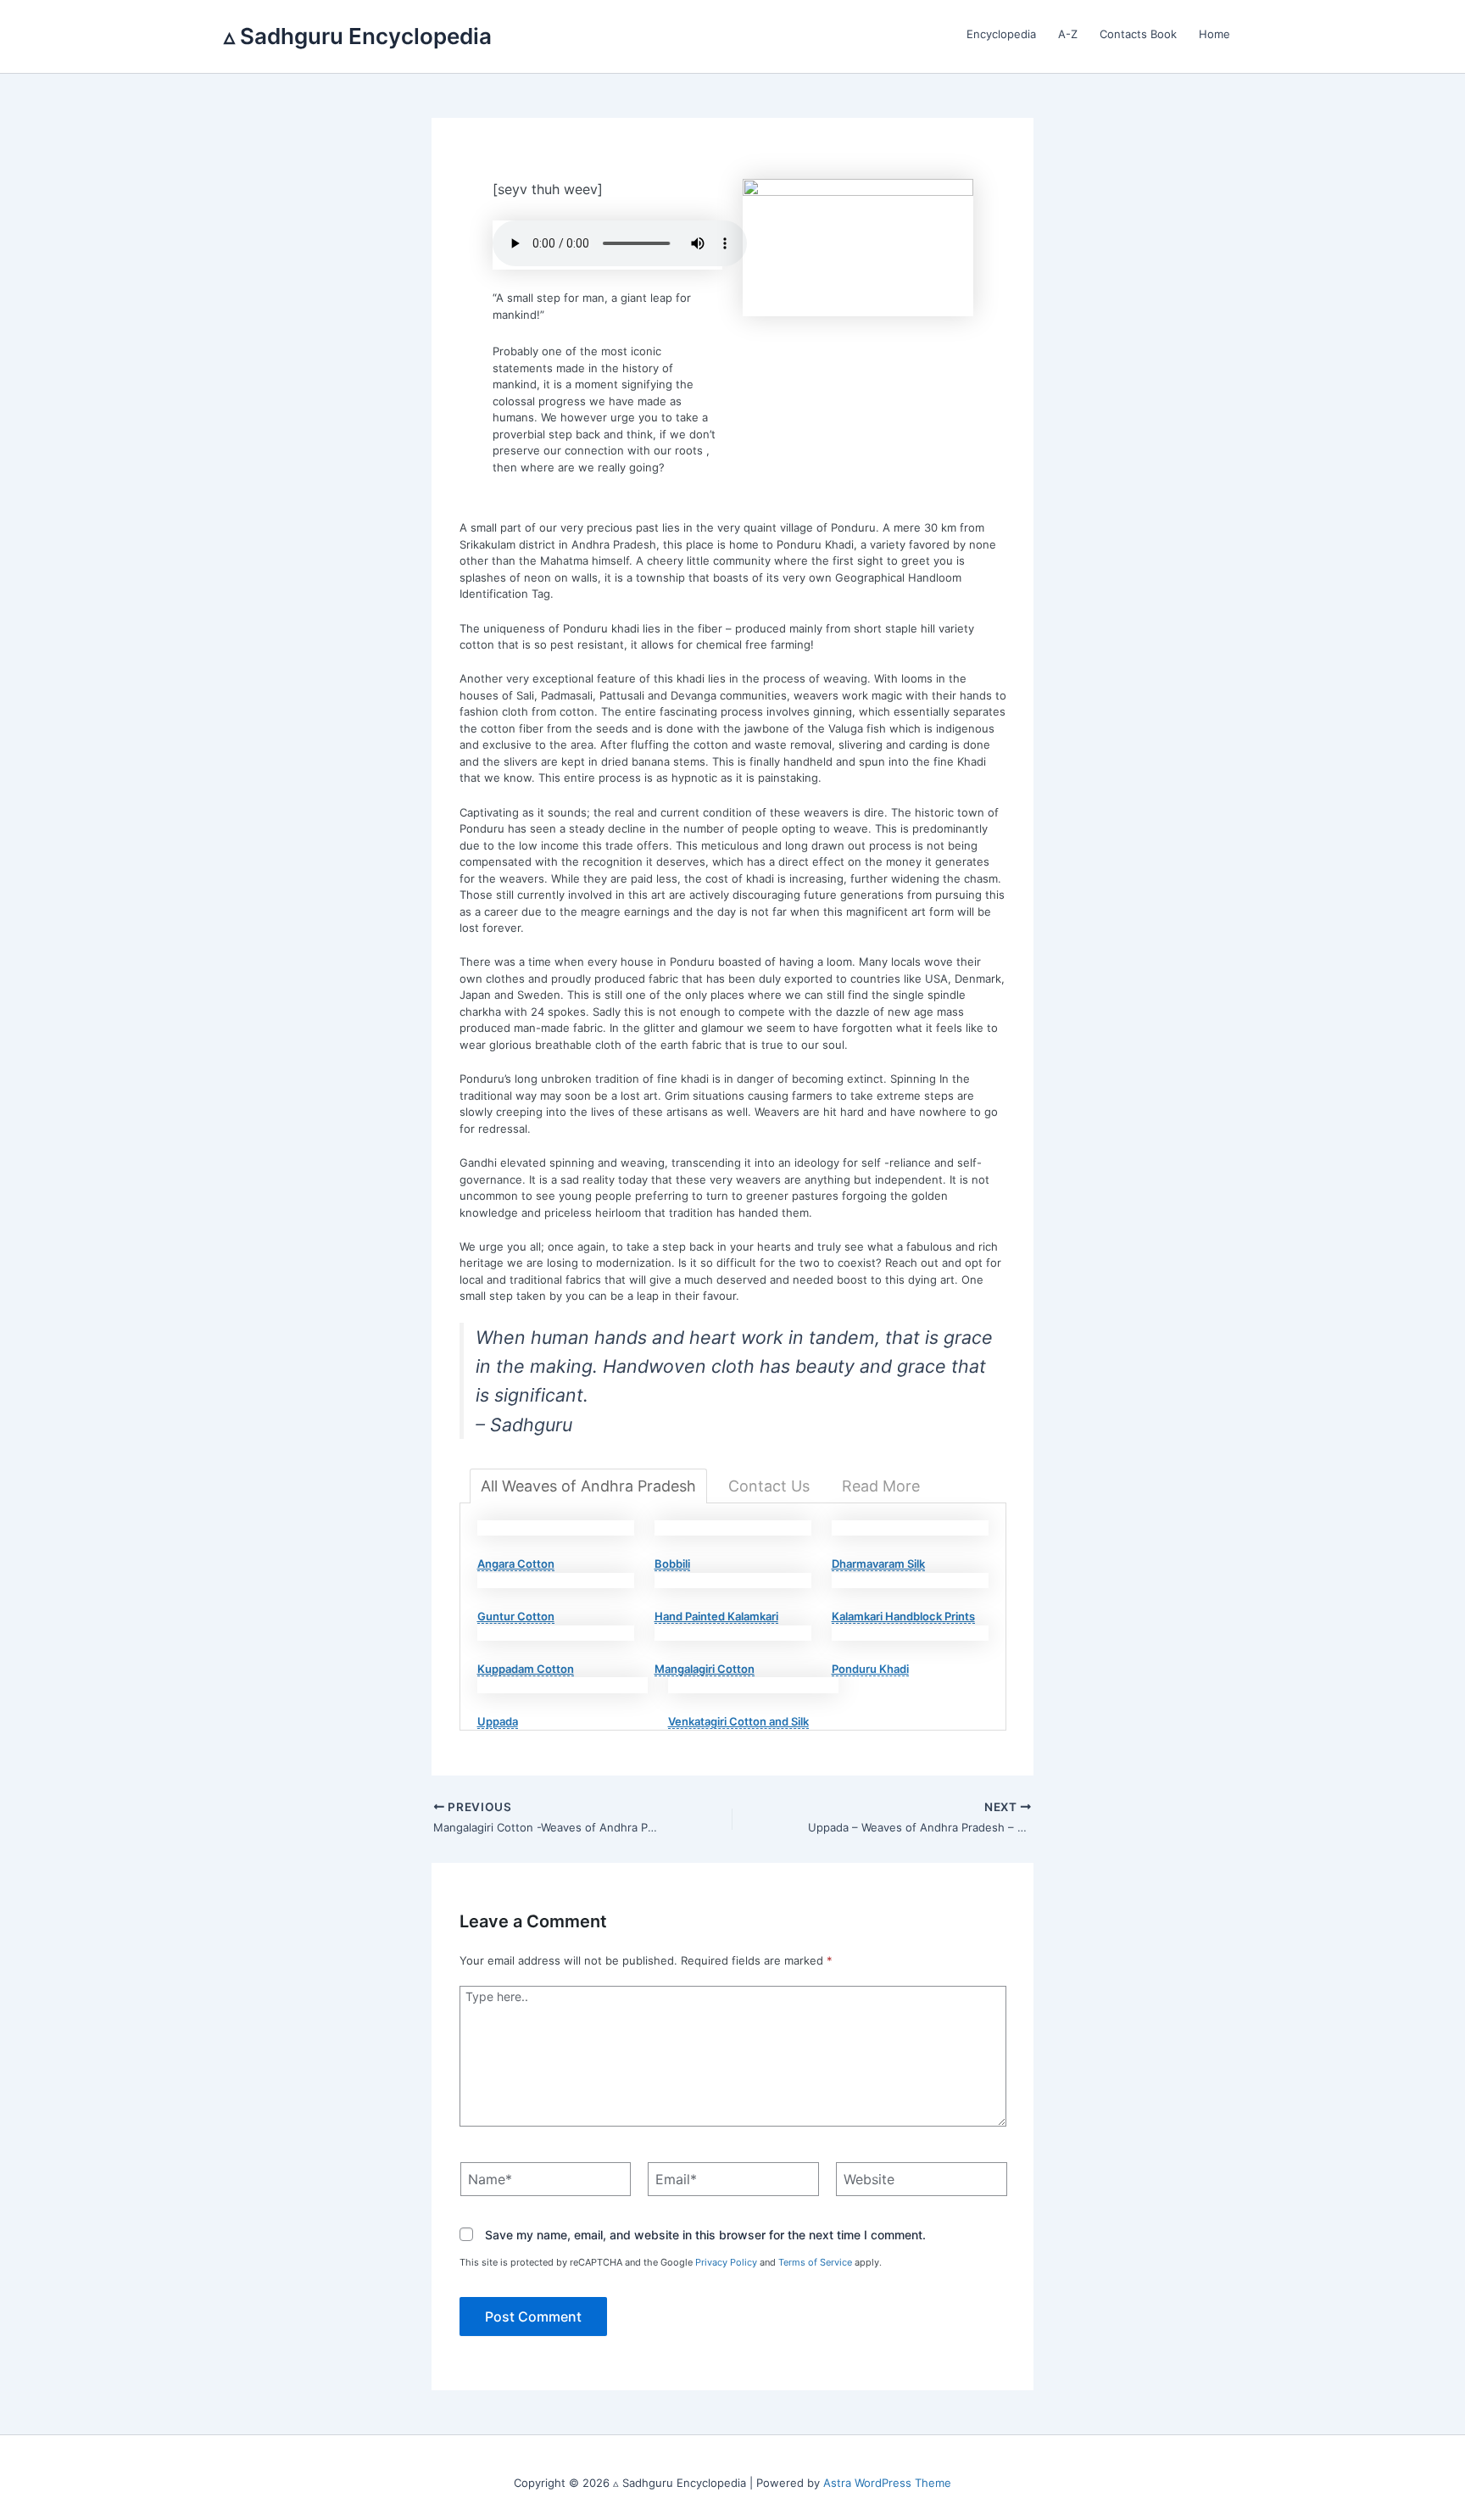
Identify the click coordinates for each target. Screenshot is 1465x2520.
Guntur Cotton (516, 1616)
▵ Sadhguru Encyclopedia (358, 36)
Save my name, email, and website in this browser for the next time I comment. (705, 2236)
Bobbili (672, 1564)
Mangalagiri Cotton (705, 1669)
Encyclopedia (1001, 34)
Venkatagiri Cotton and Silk (738, 1721)
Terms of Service (815, 2262)
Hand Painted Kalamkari (716, 1616)
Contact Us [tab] (769, 1486)
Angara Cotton (516, 1564)
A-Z (1068, 34)
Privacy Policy (726, 2262)
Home (1214, 34)
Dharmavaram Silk (878, 1564)
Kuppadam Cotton (526, 1669)
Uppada (498, 1721)
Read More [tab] (881, 1486)
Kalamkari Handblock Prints (903, 1616)
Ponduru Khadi (870, 1669)
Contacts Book (1138, 34)
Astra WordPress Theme (887, 2483)
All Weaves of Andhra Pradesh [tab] (588, 1486)
